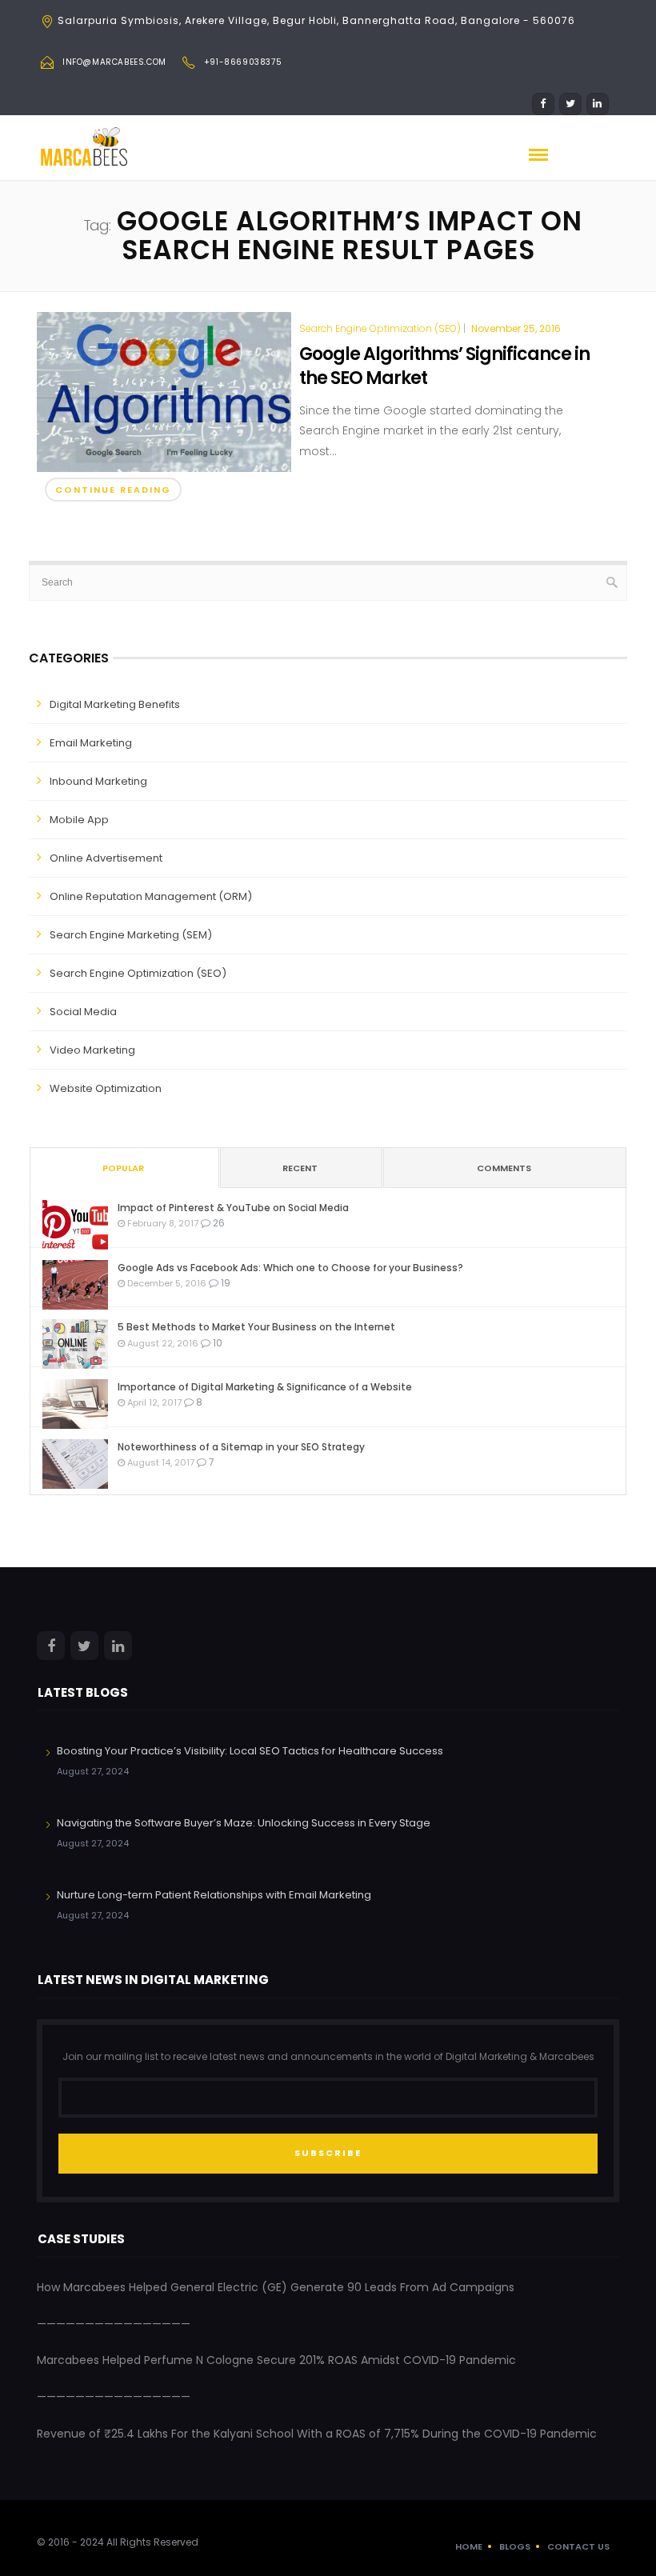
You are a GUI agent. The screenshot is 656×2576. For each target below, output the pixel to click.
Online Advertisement (106, 858)
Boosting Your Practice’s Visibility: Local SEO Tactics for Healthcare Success (250, 1751)
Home (469, 2546)
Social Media (83, 1012)
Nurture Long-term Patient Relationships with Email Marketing (214, 1895)
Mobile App (79, 820)
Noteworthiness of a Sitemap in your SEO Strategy (241, 1447)
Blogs (515, 2546)
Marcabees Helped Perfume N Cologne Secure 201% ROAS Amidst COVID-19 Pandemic (276, 2360)
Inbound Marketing (98, 781)
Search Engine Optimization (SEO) (380, 329)
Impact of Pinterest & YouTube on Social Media (233, 1208)
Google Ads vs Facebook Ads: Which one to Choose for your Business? (290, 1268)
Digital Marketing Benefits (115, 704)
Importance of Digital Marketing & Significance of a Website (265, 1387)
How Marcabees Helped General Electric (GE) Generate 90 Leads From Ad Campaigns (276, 2287)
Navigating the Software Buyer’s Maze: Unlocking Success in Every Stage (244, 1823)
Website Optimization (106, 1088)
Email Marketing (91, 743)
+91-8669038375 (243, 62)
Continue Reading (113, 490)
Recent (300, 1168)
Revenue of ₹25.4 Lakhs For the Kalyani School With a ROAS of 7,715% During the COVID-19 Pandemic (317, 2434)
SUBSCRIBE (328, 2153)
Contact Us (578, 2546)
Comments (504, 1168)
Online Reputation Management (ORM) (151, 896)
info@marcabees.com (114, 62)
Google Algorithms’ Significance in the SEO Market (444, 366)
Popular (123, 1168)
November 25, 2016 (516, 328)
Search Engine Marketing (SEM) (131, 935)
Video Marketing (92, 1050)
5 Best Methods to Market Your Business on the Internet (256, 1327)
